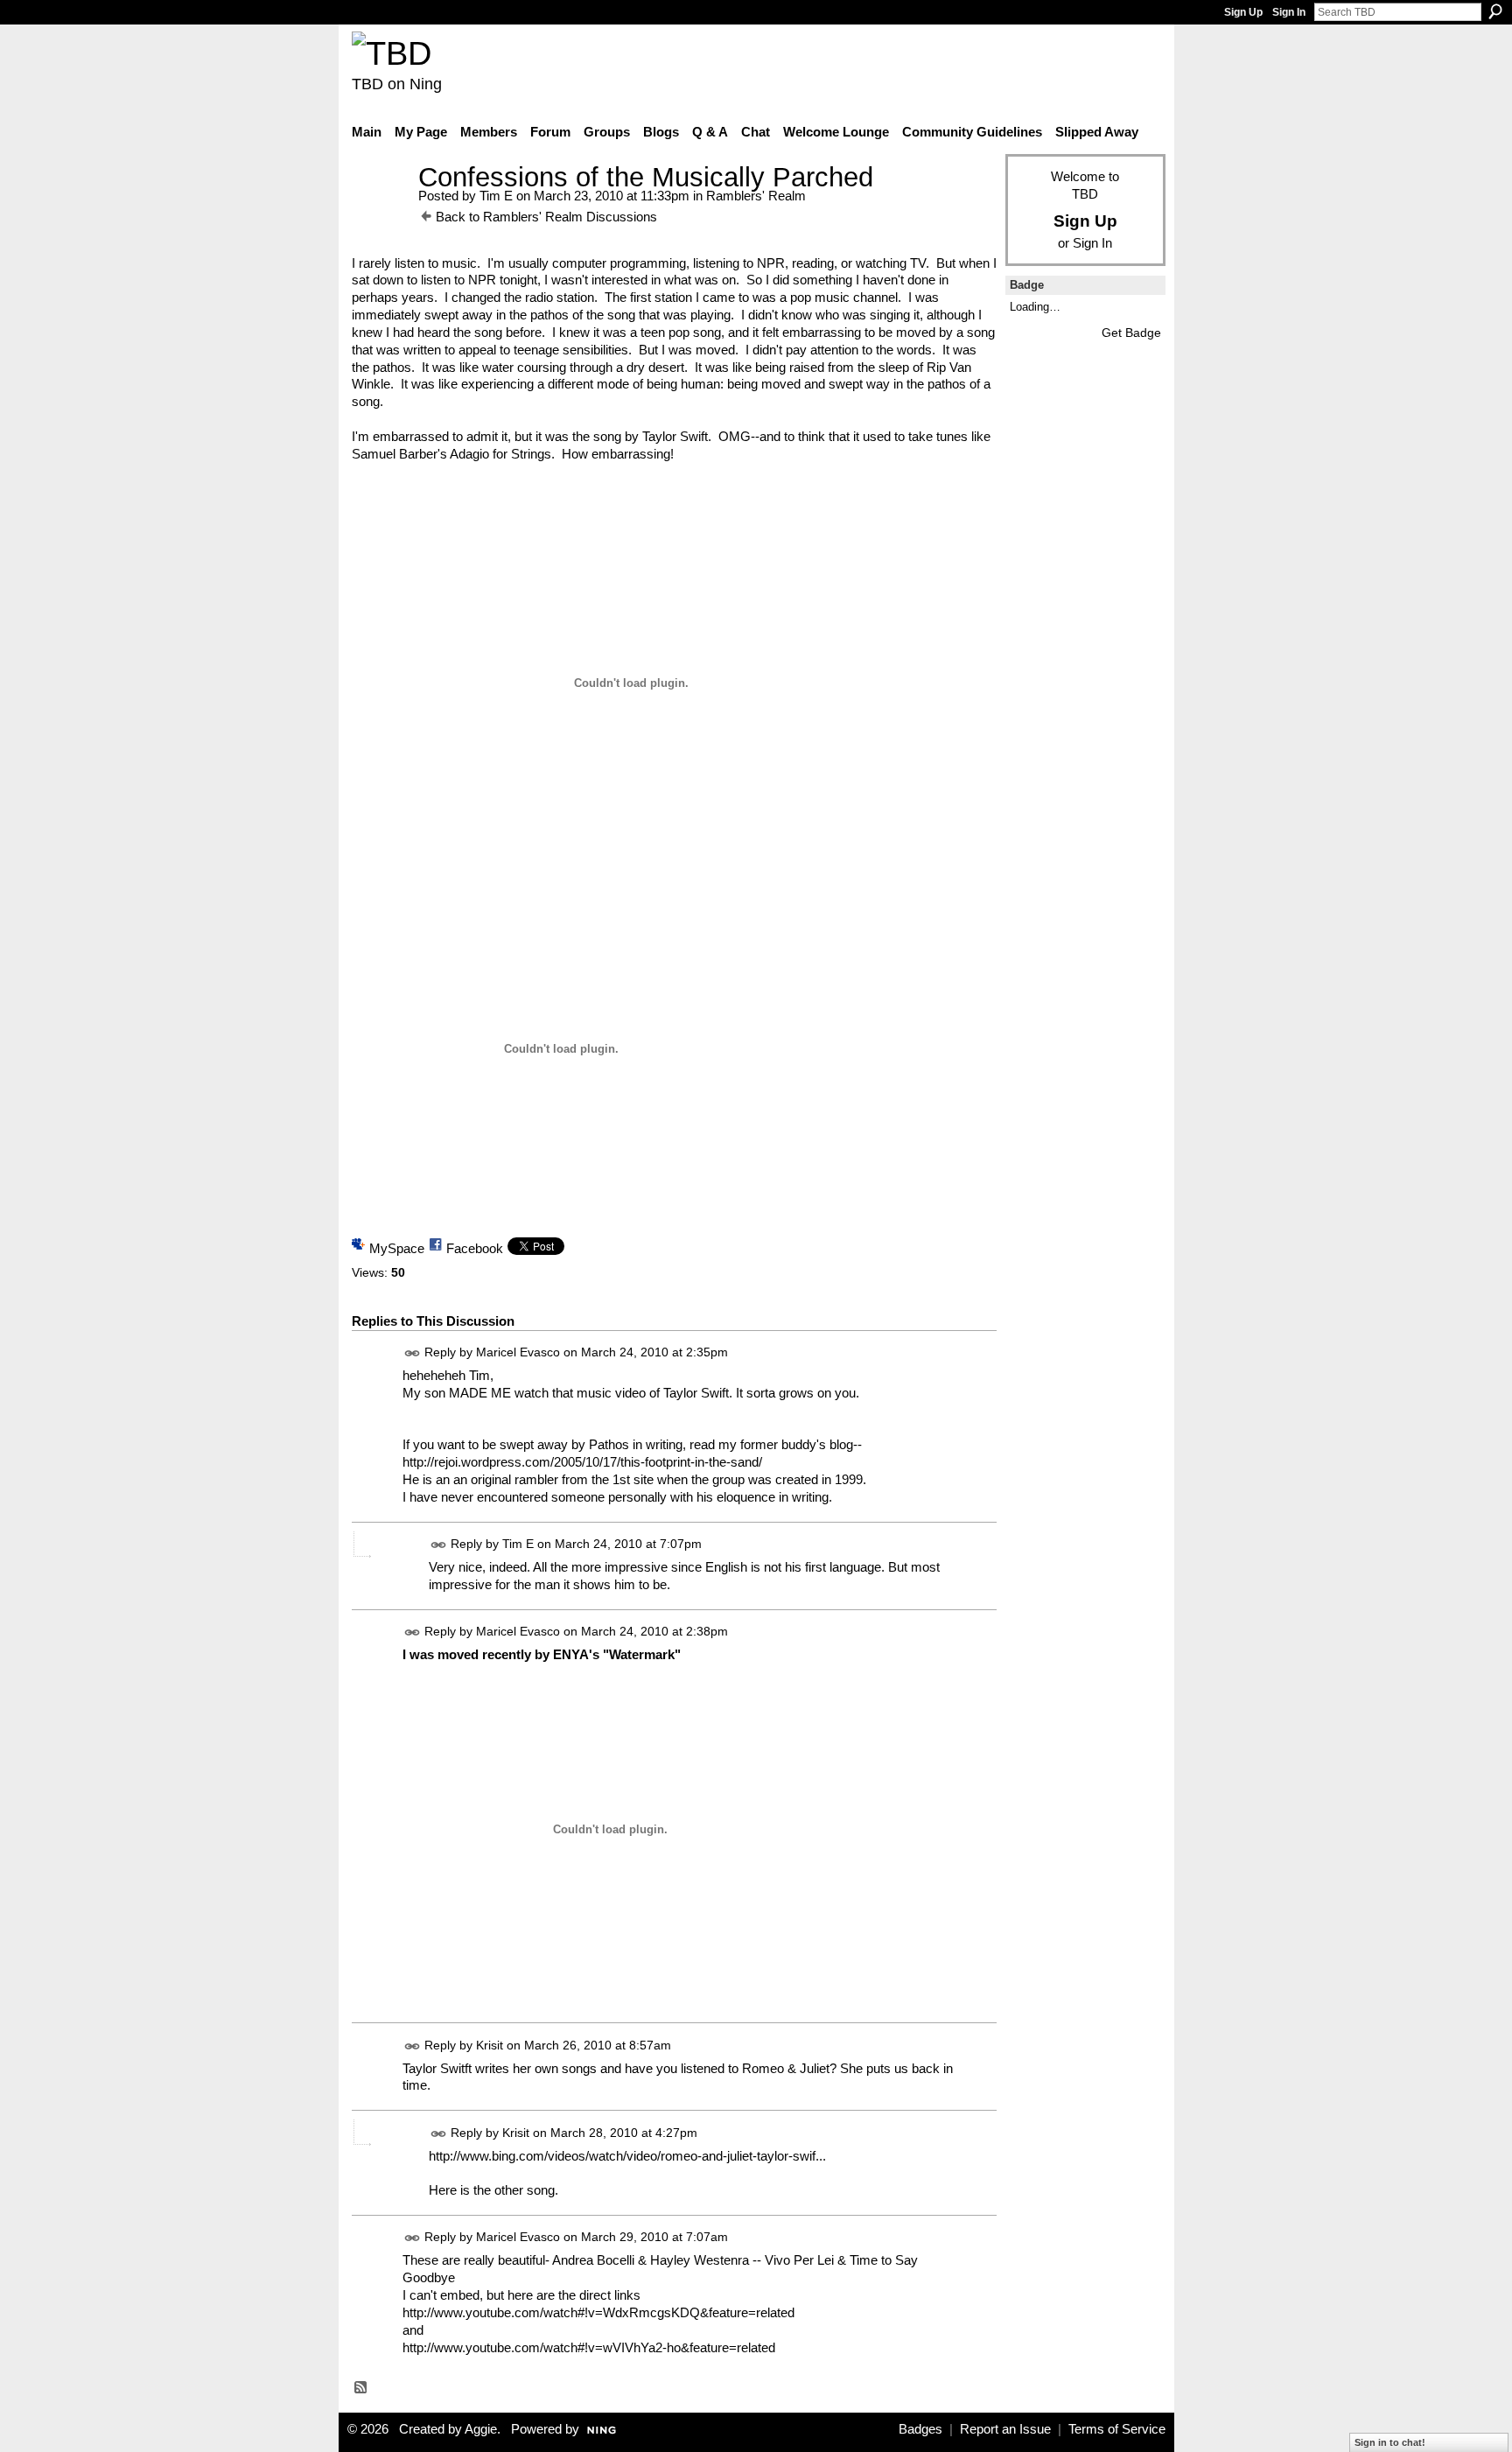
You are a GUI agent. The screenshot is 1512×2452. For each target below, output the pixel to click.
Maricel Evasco (518, 1352)
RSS (361, 2388)
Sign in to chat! (1390, 2442)
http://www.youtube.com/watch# (493, 2312)
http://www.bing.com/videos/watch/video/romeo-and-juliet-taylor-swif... (627, 2156)
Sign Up (1243, 12)
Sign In (1289, 12)
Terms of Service (1117, 2429)
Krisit (490, 2045)
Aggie (481, 2429)
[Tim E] (380, 210)
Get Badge (1131, 333)
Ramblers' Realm (756, 196)
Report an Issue (1005, 2429)
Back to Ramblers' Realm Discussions (546, 217)
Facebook (475, 1248)
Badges (920, 2429)
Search (1495, 11)
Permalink (413, 1353)
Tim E (496, 196)
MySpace (397, 1248)
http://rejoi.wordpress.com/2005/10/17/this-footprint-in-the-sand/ (582, 1462)
